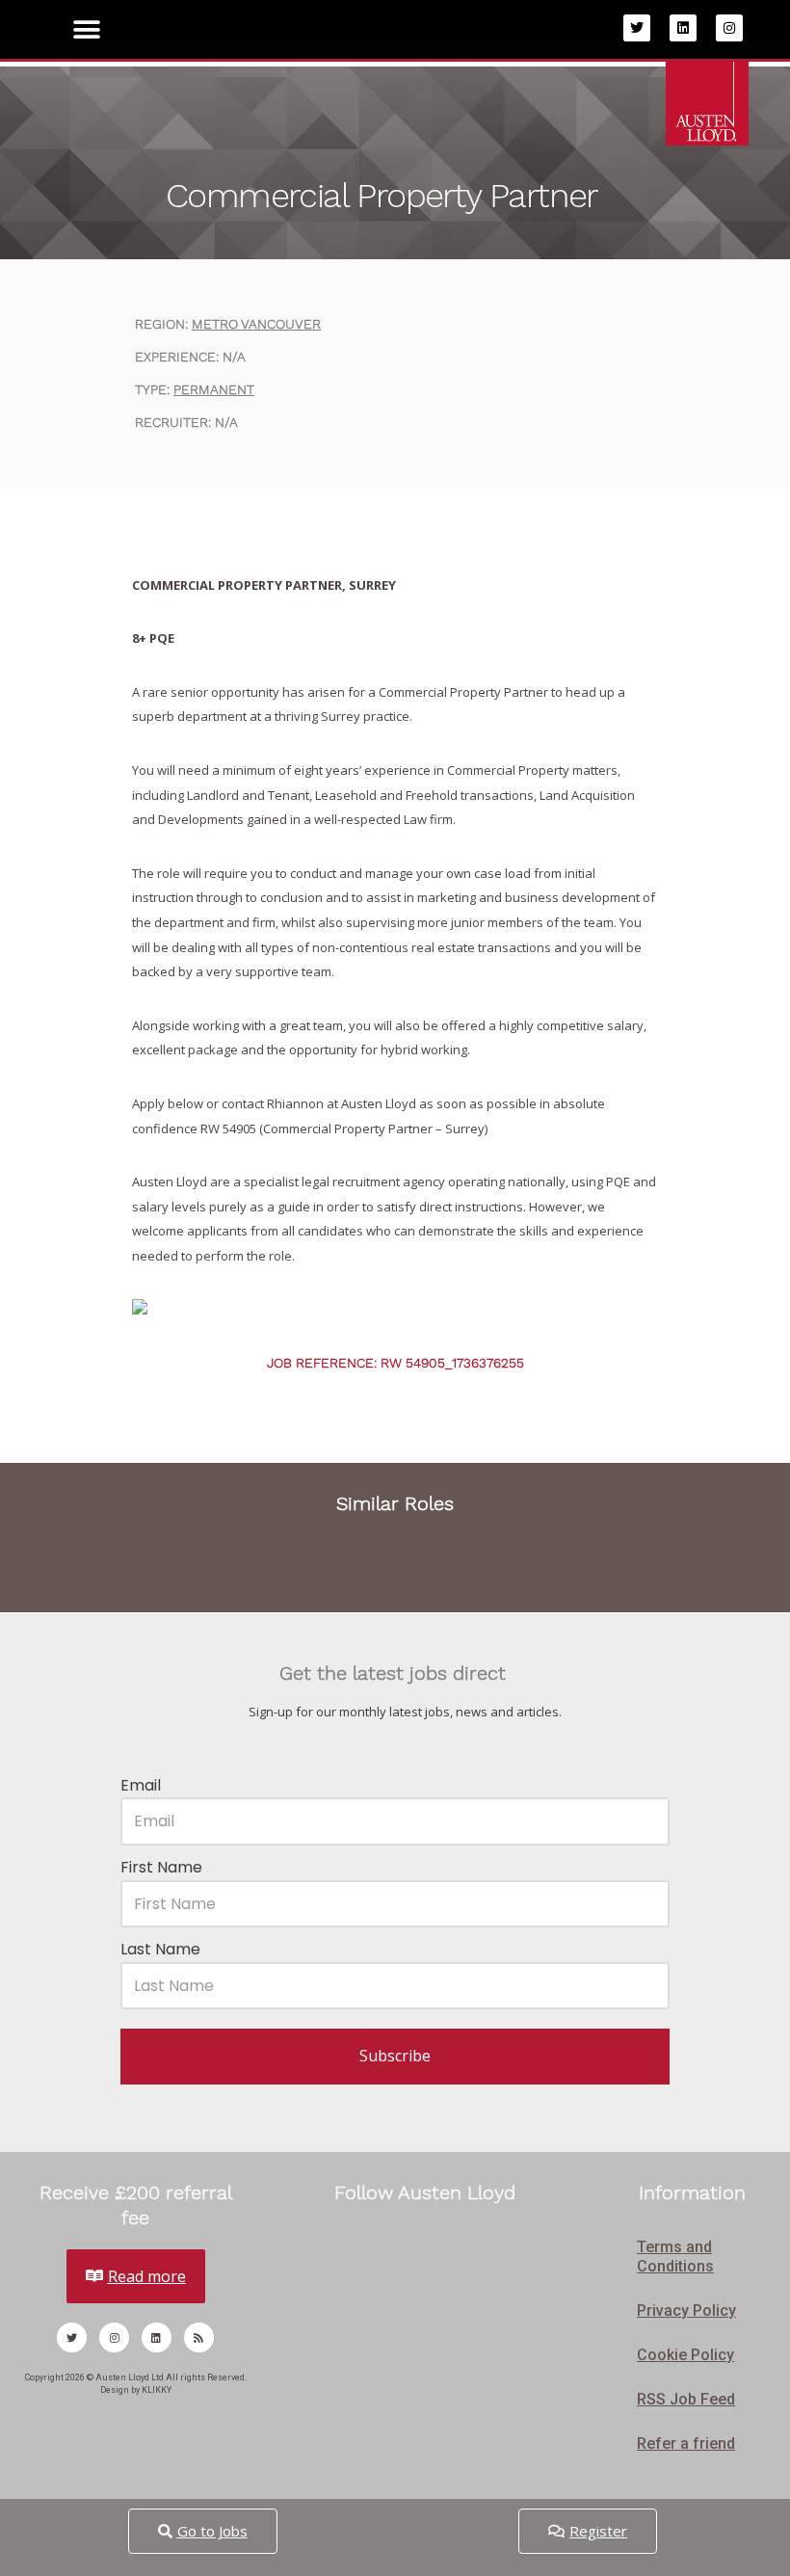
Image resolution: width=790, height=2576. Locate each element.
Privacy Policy (686, 2310)
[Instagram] (729, 28)
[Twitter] (637, 28)
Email (141, 1785)
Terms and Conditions (675, 2257)
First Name (161, 1867)
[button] (87, 29)
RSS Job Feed (686, 2399)
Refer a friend (686, 2443)
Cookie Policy (685, 2355)
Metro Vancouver (256, 324)
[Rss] (199, 2337)
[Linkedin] (683, 28)
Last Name (160, 1949)
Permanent (214, 389)
